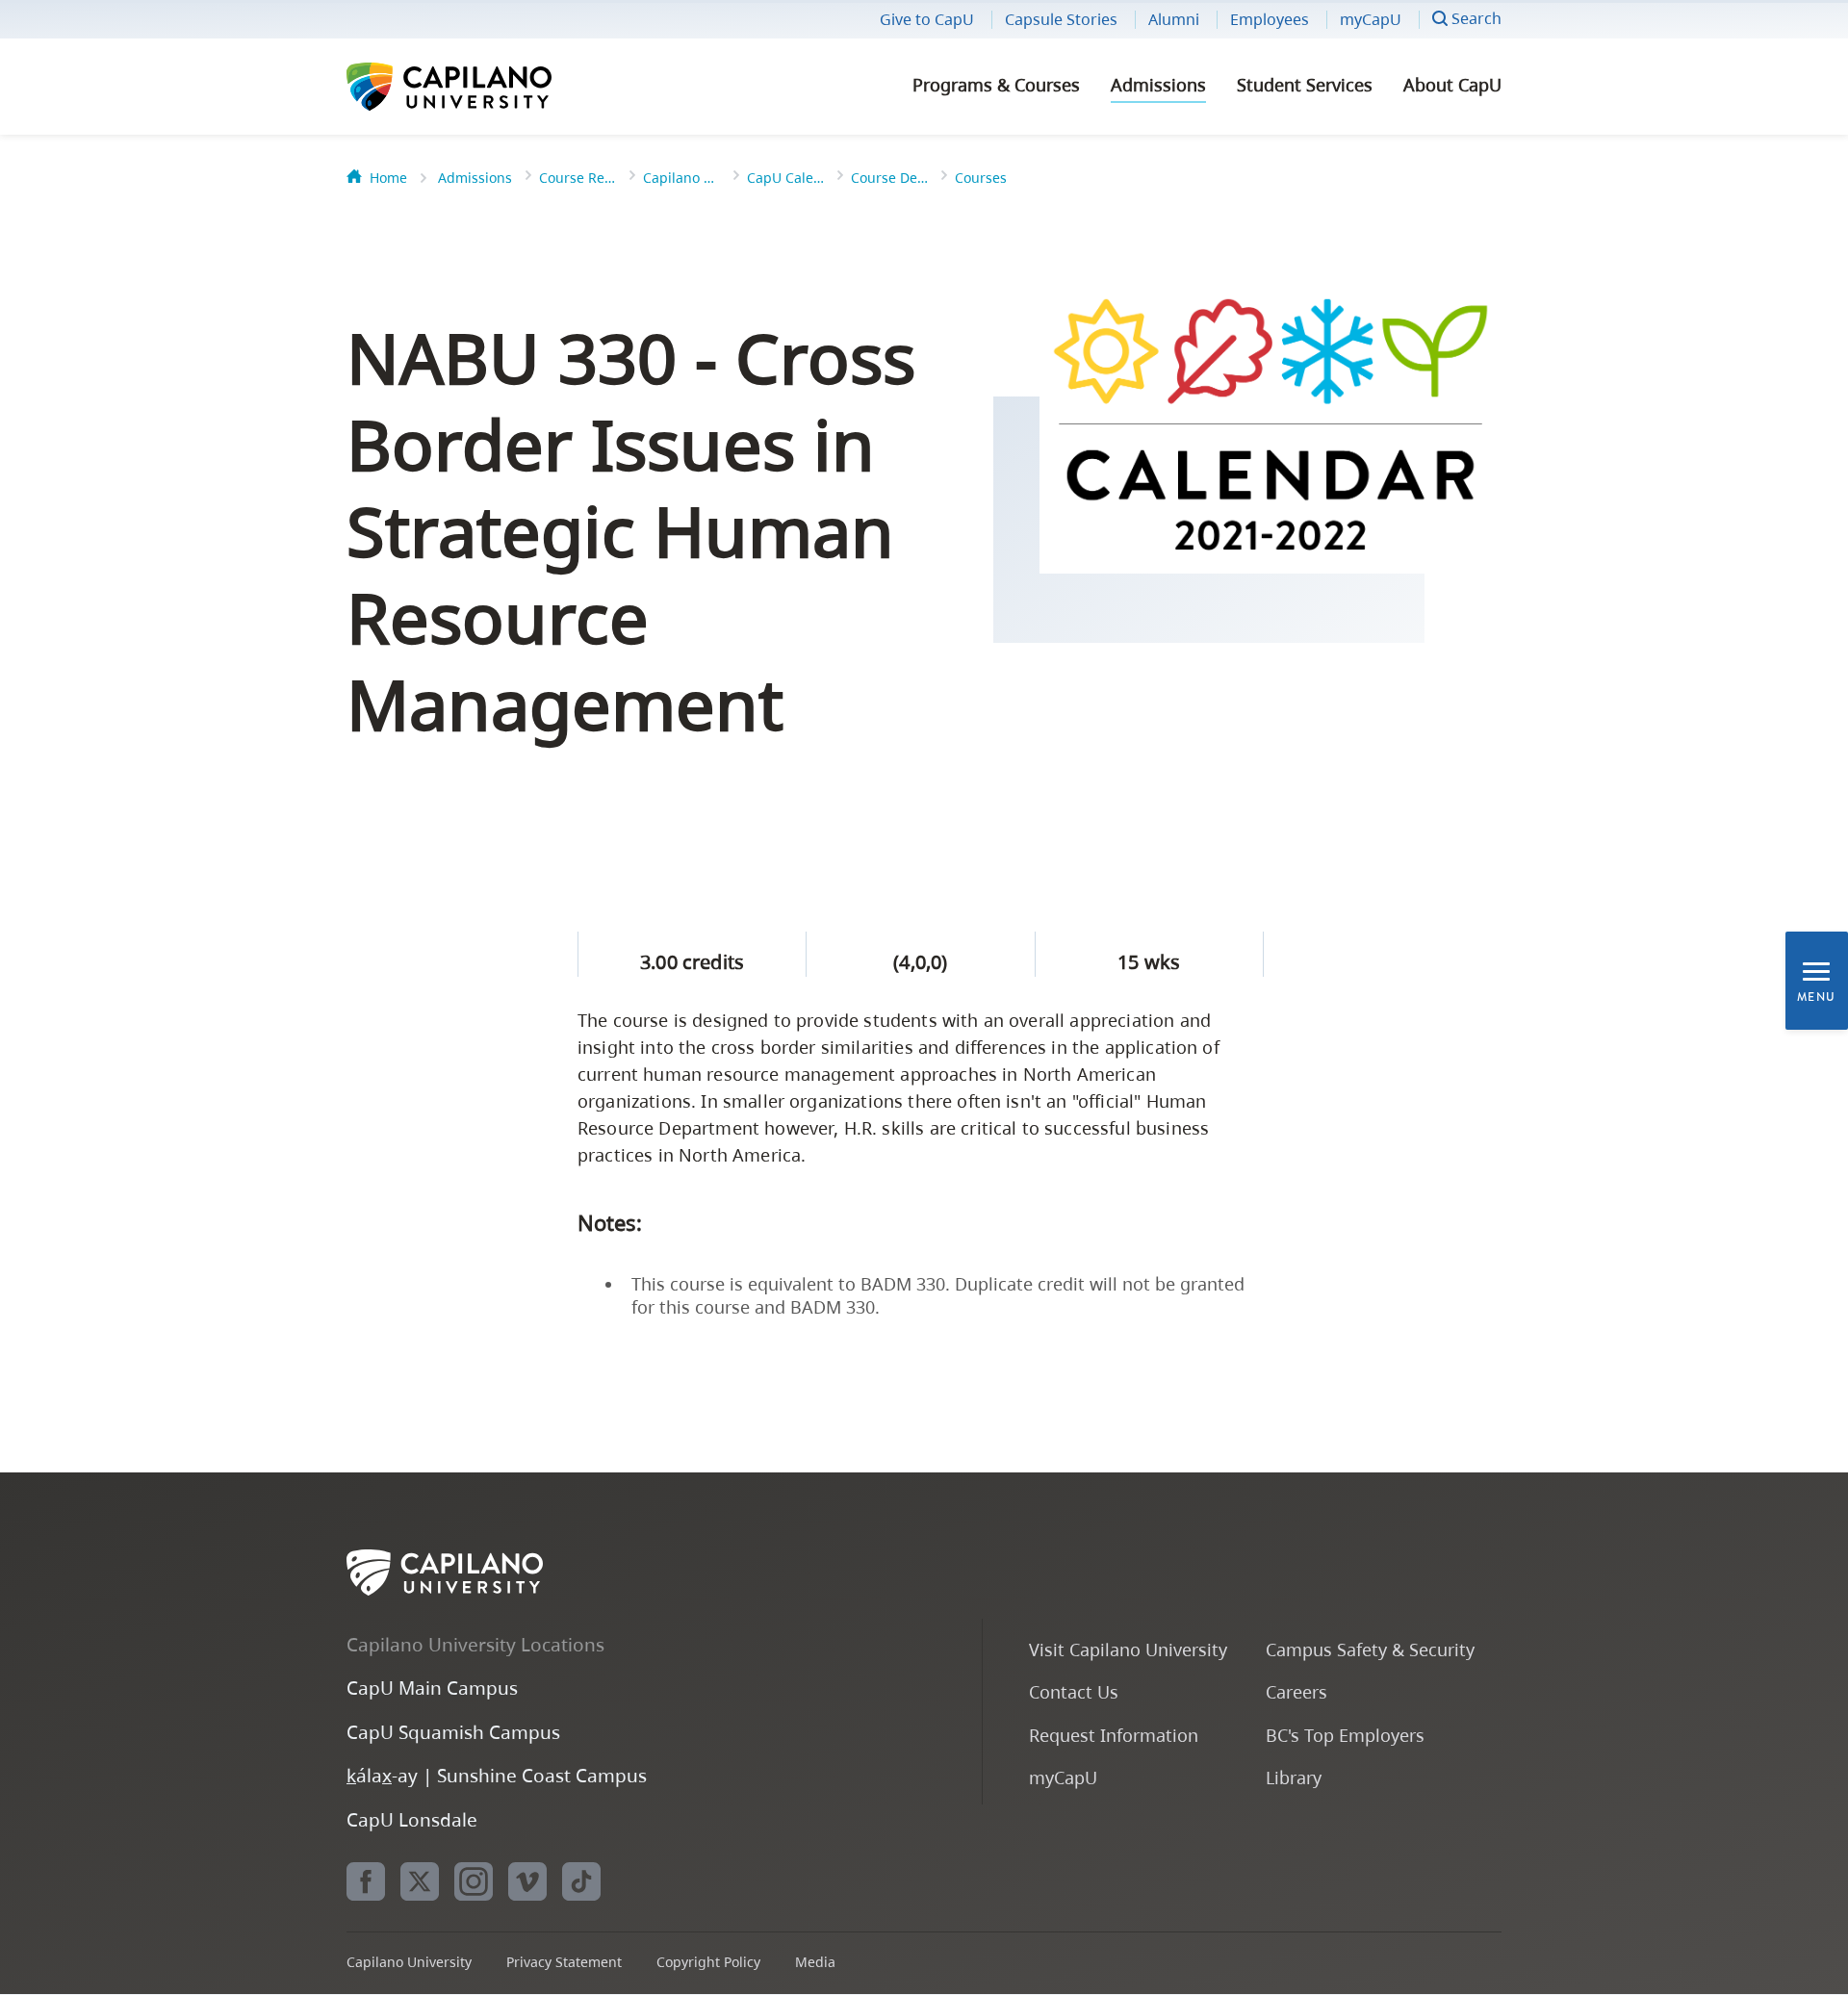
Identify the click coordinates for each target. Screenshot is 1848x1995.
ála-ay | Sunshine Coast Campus (497, 1775)
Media (815, 1962)
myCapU (1371, 19)
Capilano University (500, 87)
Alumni (1174, 19)
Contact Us (1074, 1691)
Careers (1296, 1691)
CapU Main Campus (432, 1688)
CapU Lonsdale (412, 1819)
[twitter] (420, 1881)
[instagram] (474, 1881)
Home (388, 178)
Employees (1270, 19)
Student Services (1305, 85)
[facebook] (366, 1881)
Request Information (1114, 1735)
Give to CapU (927, 19)
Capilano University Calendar (681, 178)
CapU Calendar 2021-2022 (785, 178)
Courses (981, 178)
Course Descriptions (889, 178)
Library (1294, 1777)
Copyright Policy (708, 1962)
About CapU (1452, 85)
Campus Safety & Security (1370, 1649)
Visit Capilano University (1128, 1649)
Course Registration (577, 178)
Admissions (1158, 85)
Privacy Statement (564, 1962)
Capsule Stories (1061, 19)
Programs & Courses (996, 85)
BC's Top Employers (1345, 1735)
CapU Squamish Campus (453, 1732)
